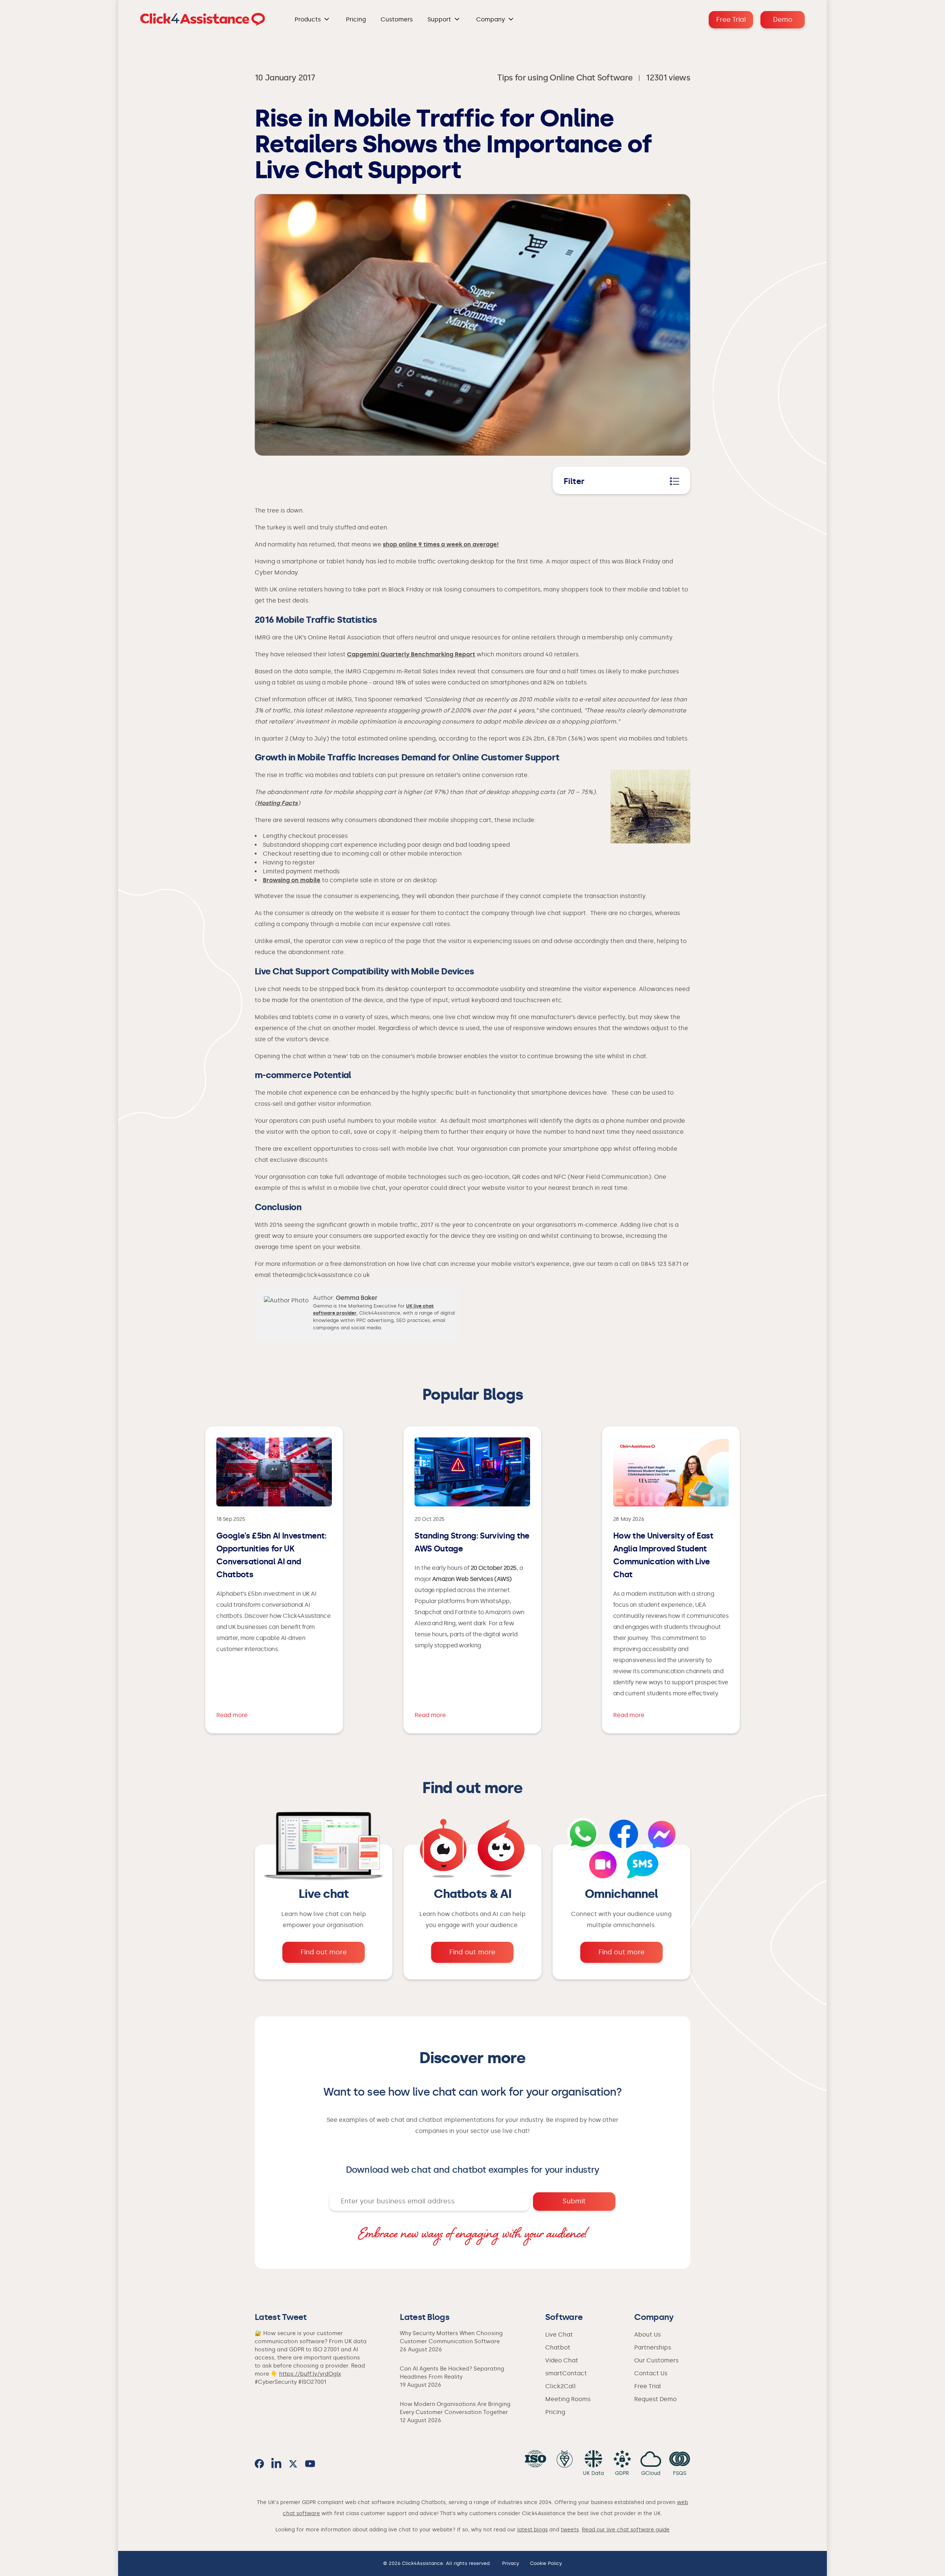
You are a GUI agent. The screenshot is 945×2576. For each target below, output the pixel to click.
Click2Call (561, 2386)
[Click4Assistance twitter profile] (293, 2464)
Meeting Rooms (568, 2399)
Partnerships (653, 2347)
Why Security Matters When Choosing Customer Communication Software (451, 2337)
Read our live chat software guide (626, 2530)
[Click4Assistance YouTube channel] (310, 2464)
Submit (574, 2201)
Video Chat (562, 2360)
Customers (397, 19)
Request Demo (655, 2399)
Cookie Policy (546, 2563)
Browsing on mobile (292, 880)
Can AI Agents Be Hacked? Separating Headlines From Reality (452, 2373)
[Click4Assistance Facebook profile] (259, 2464)
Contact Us (651, 2373)
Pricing (356, 19)
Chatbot (558, 2347)
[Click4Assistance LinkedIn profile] (276, 2464)
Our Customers (656, 2360)
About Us (647, 2335)
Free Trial (731, 20)
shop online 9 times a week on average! (441, 544)
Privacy (511, 2563)
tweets (570, 2530)
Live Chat (559, 2335)
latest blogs (532, 2530)
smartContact (566, 2373)
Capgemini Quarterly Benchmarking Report (411, 654)
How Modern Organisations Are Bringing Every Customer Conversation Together (455, 2408)
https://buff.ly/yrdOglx (310, 2374)
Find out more (324, 1952)
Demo (783, 20)
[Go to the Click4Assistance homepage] (203, 20)
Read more (232, 1715)
